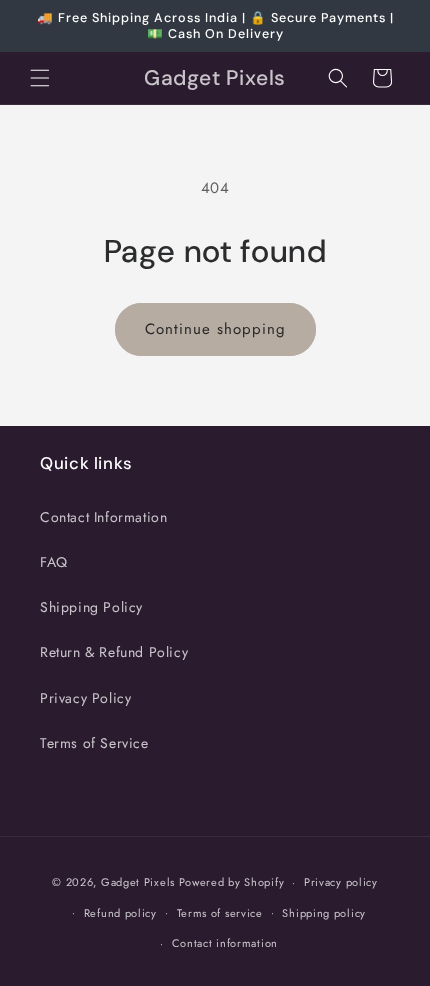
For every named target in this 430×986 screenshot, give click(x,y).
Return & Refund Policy (114, 652)
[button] (40, 78)
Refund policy (120, 913)
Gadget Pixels (138, 882)
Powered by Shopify (232, 882)
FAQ (54, 562)
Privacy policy (341, 882)
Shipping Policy (91, 607)
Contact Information (103, 517)
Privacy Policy (85, 698)
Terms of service (220, 913)
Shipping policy (324, 913)
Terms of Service (94, 743)
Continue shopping (215, 329)
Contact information (225, 943)
